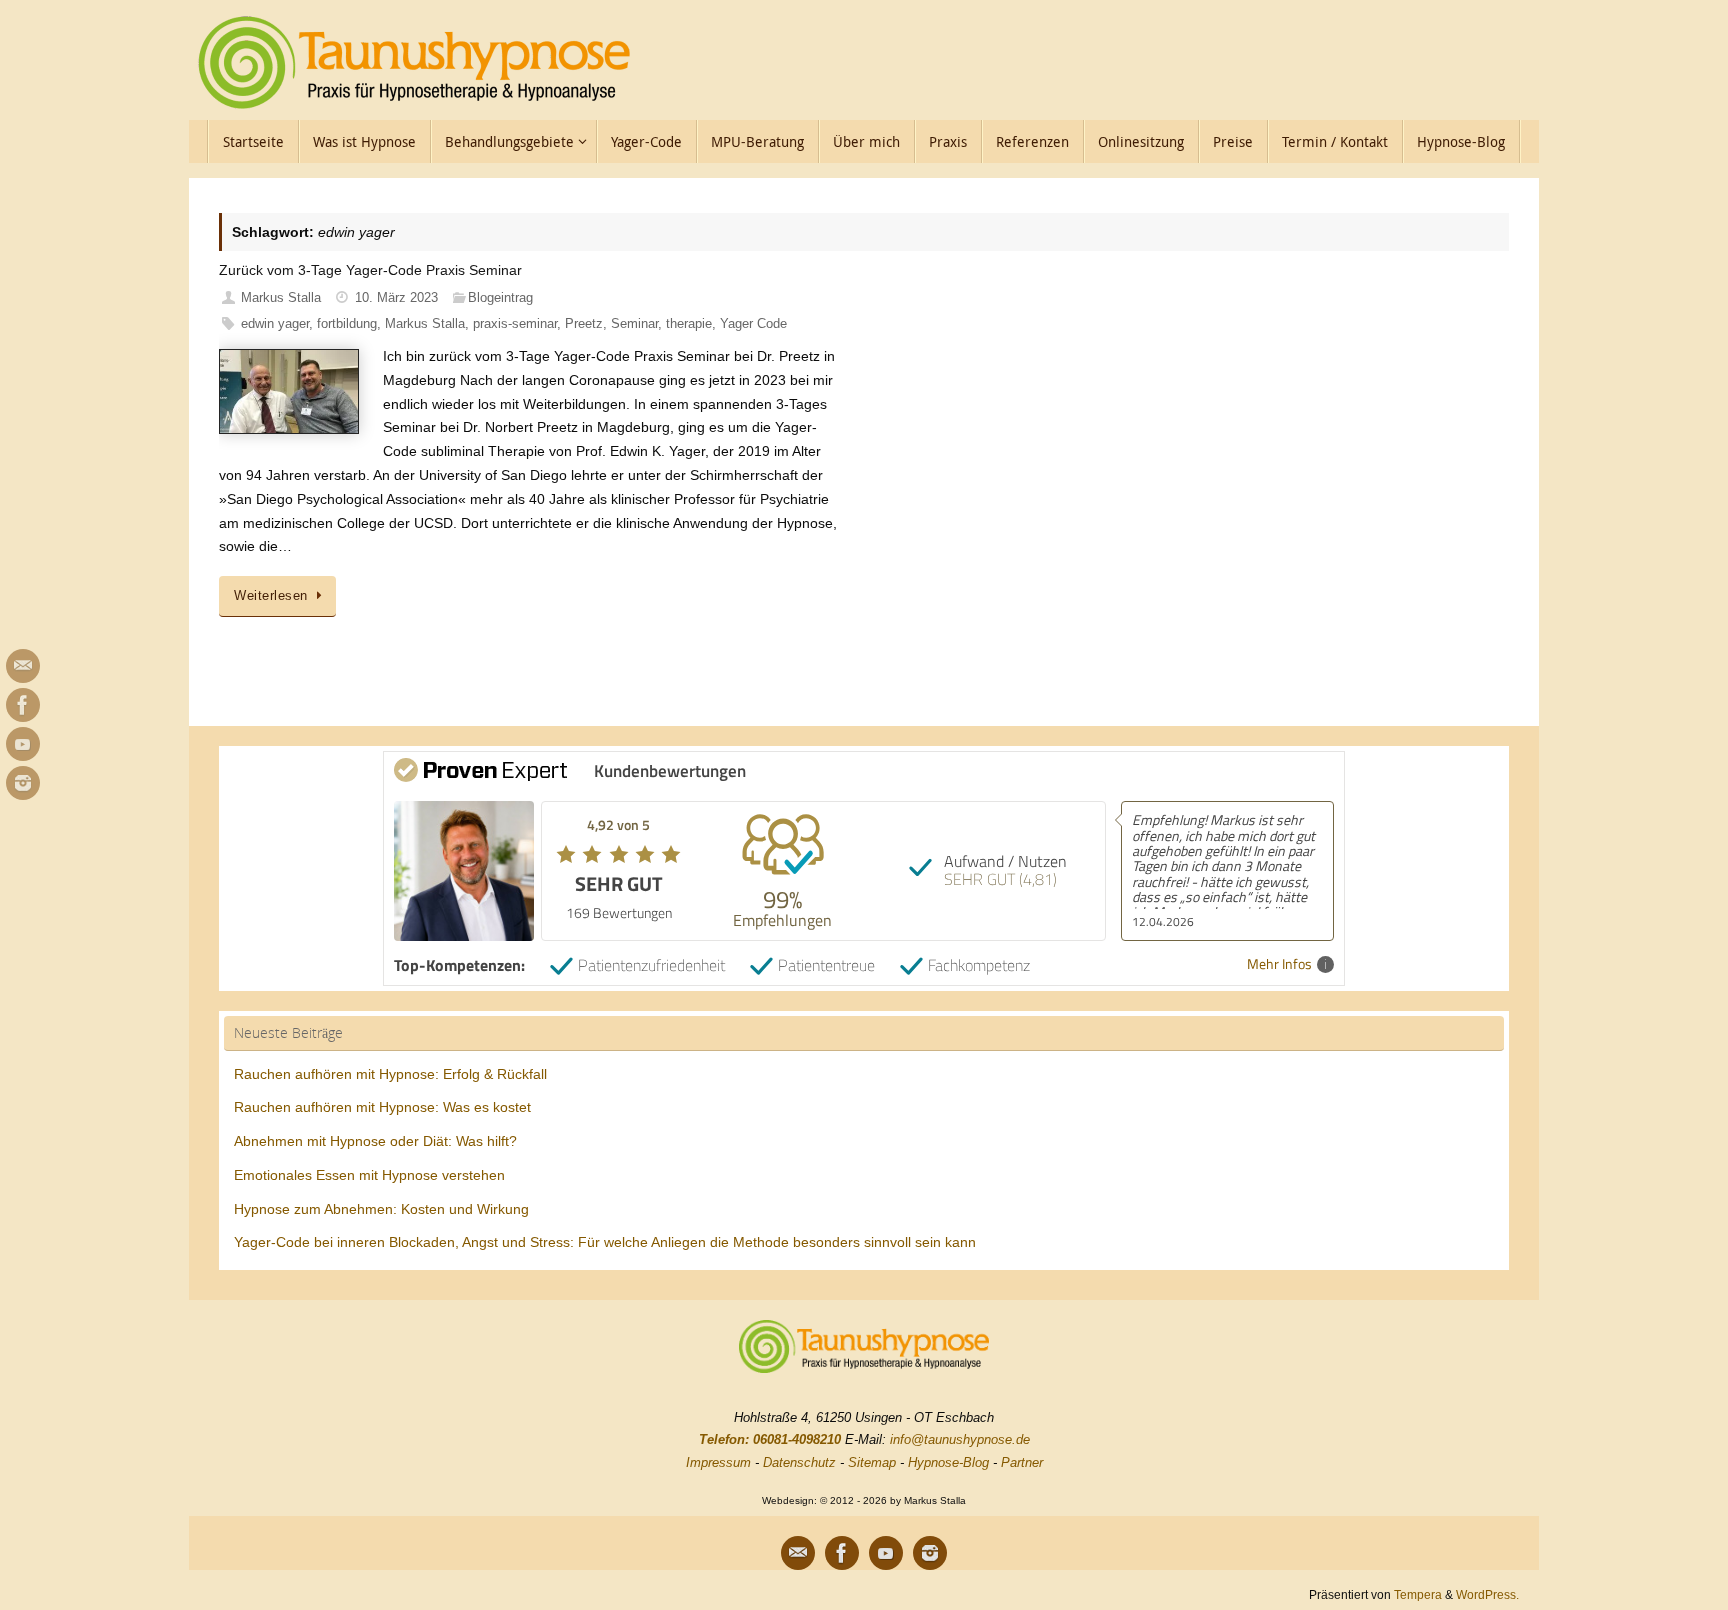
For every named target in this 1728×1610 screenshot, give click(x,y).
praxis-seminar (515, 324)
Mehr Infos (1279, 964)
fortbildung (347, 324)
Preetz (584, 324)
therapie (689, 324)
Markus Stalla (281, 298)
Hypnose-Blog (948, 1462)
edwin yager (275, 324)
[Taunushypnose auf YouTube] (23, 744)
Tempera (1418, 1594)
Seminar (634, 324)
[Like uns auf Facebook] (23, 705)
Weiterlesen (271, 596)
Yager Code (753, 324)
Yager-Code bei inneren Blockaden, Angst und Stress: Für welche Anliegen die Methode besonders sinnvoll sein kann (605, 1242)
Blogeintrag (500, 298)
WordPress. (1487, 1594)
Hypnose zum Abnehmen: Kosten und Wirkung (381, 1209)
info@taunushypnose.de (960, 1439)
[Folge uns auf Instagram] (23, 783)
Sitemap (872, 1462)
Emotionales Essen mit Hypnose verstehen (369, 1175)
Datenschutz (799, 1462)
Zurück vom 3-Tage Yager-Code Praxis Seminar (370, 270)
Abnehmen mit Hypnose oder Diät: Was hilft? (375, 1141)
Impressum (718, 1462)
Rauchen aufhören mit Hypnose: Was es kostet (382, 1107)
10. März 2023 (396, 298)
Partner (1022, 1462)
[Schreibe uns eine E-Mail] (23, 666)
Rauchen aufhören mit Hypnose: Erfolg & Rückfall (390, 1074)
